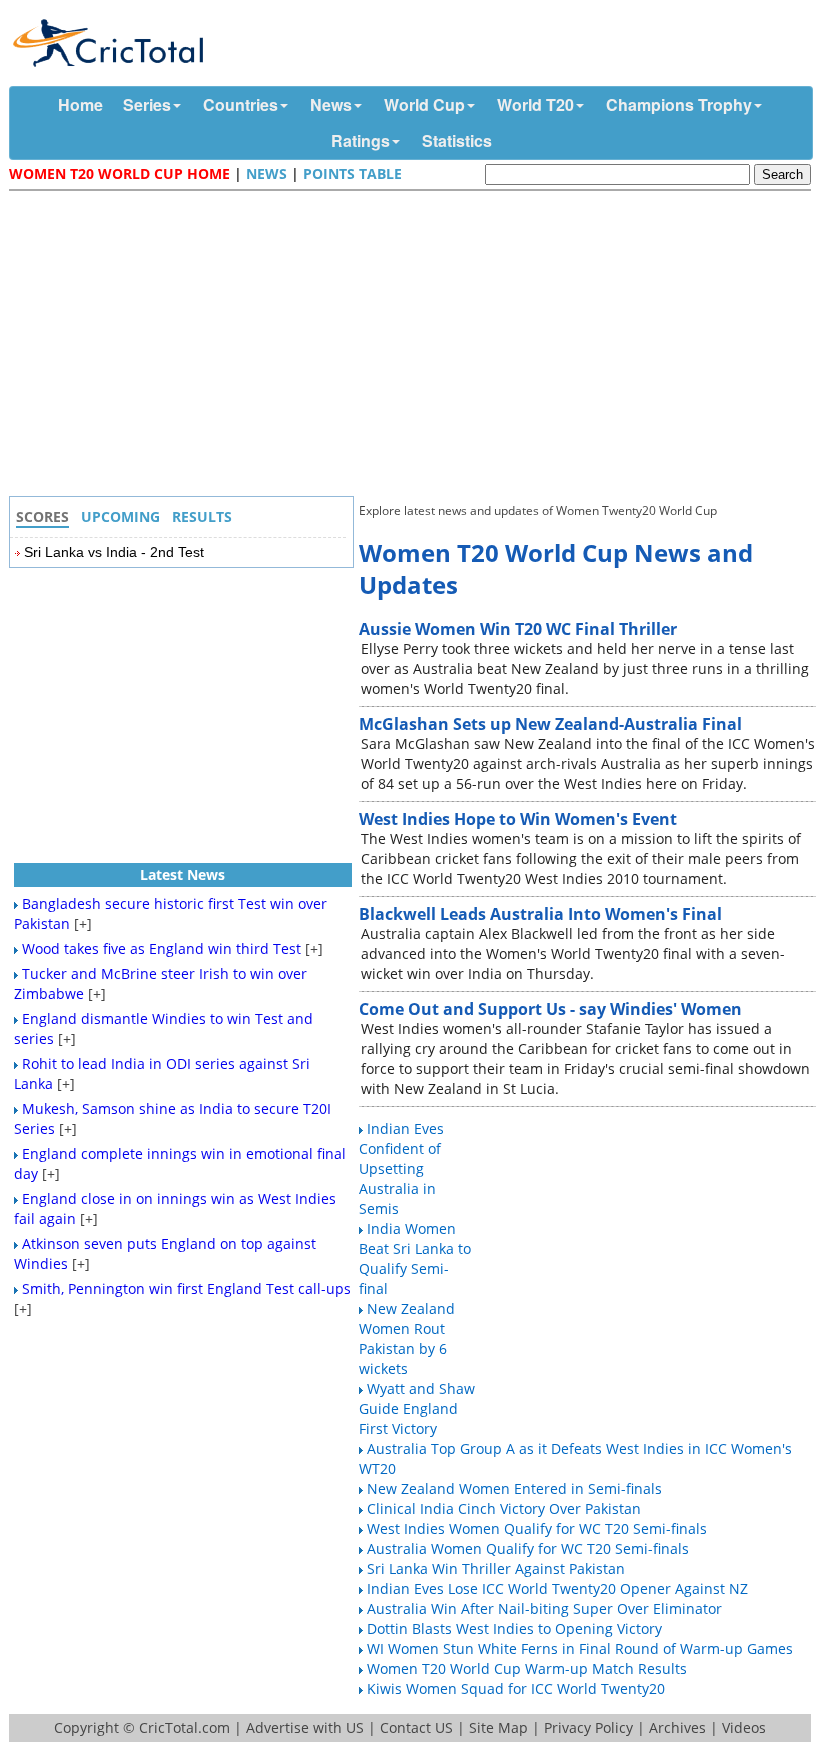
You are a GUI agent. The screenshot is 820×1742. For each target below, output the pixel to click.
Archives (677, 1727)
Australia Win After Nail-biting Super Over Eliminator (544, 1608)
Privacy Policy (588, 1727)
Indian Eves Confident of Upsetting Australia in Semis (401, 1168)
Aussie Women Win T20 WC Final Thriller (518, 629)
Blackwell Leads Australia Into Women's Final (540, 914)
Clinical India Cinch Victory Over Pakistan (504, 1508)
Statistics (457, 140)
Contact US (416, 1727)
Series (147, 104)
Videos (744, 1727)
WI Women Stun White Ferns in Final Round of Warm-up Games (580, 1648)
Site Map (498, 1727)
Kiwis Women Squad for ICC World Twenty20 (516, 1688)
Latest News (182, 874)
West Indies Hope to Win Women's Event (518, 819)
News (331, 104)
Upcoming (120, 516)
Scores (42, 516)
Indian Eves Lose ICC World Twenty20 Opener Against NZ (557, 1588)
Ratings (360, 140)
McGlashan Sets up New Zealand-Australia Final (550, 724)
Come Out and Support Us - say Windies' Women (550, 1009)
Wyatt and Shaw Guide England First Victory (417, 1408)
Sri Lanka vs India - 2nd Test (114, 552)
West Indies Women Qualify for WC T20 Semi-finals (537, 1528)
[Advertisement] (415, 346)
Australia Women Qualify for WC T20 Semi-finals (528, 1548)
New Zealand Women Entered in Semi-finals (514, 1488)
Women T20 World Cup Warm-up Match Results (527, 1668)
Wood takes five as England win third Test (161, 948)
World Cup (424, 104)
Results (202, 516)
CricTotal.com (184, 1727)
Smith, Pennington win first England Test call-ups (186, 1288)
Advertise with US (305, 1727)
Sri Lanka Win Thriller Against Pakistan (496, 1568)
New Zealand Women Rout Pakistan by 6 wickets (407, 1338)
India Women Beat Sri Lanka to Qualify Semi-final (415, 1258)
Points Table (352, 173)
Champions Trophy (679, 104)
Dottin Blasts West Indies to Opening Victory (514, 1628)
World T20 (535, 104)
